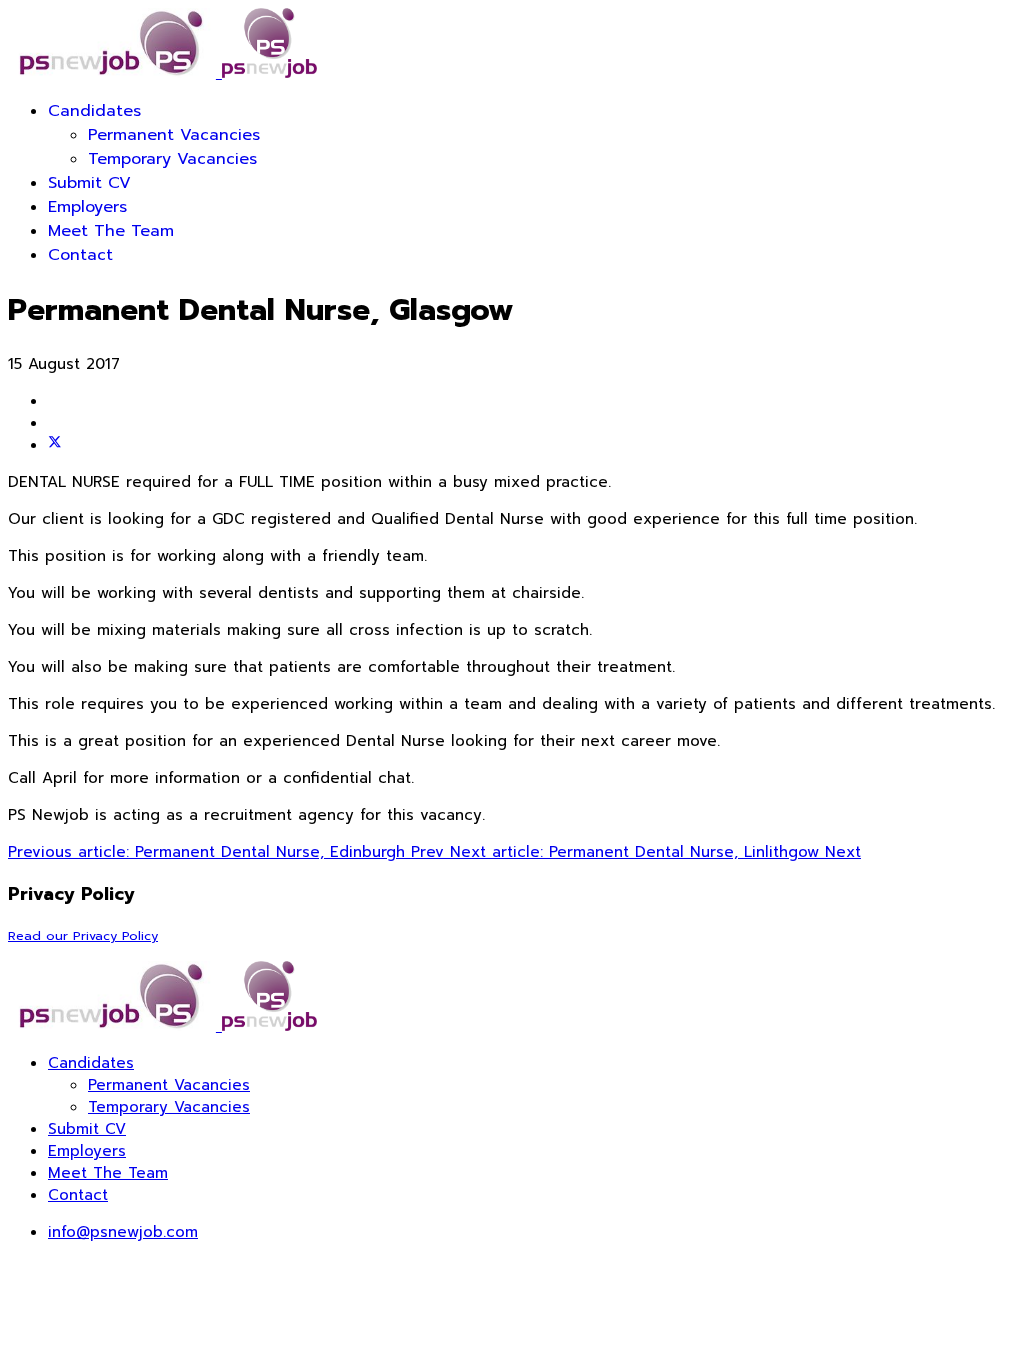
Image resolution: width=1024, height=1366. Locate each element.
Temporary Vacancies (172, 159)
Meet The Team (111, 231)
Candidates (94, 111)
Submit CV (89, 183)
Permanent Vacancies (174, 135)
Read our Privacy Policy (83, 935)
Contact (80, 255)
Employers (87, 207)
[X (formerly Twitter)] (55, 445)
